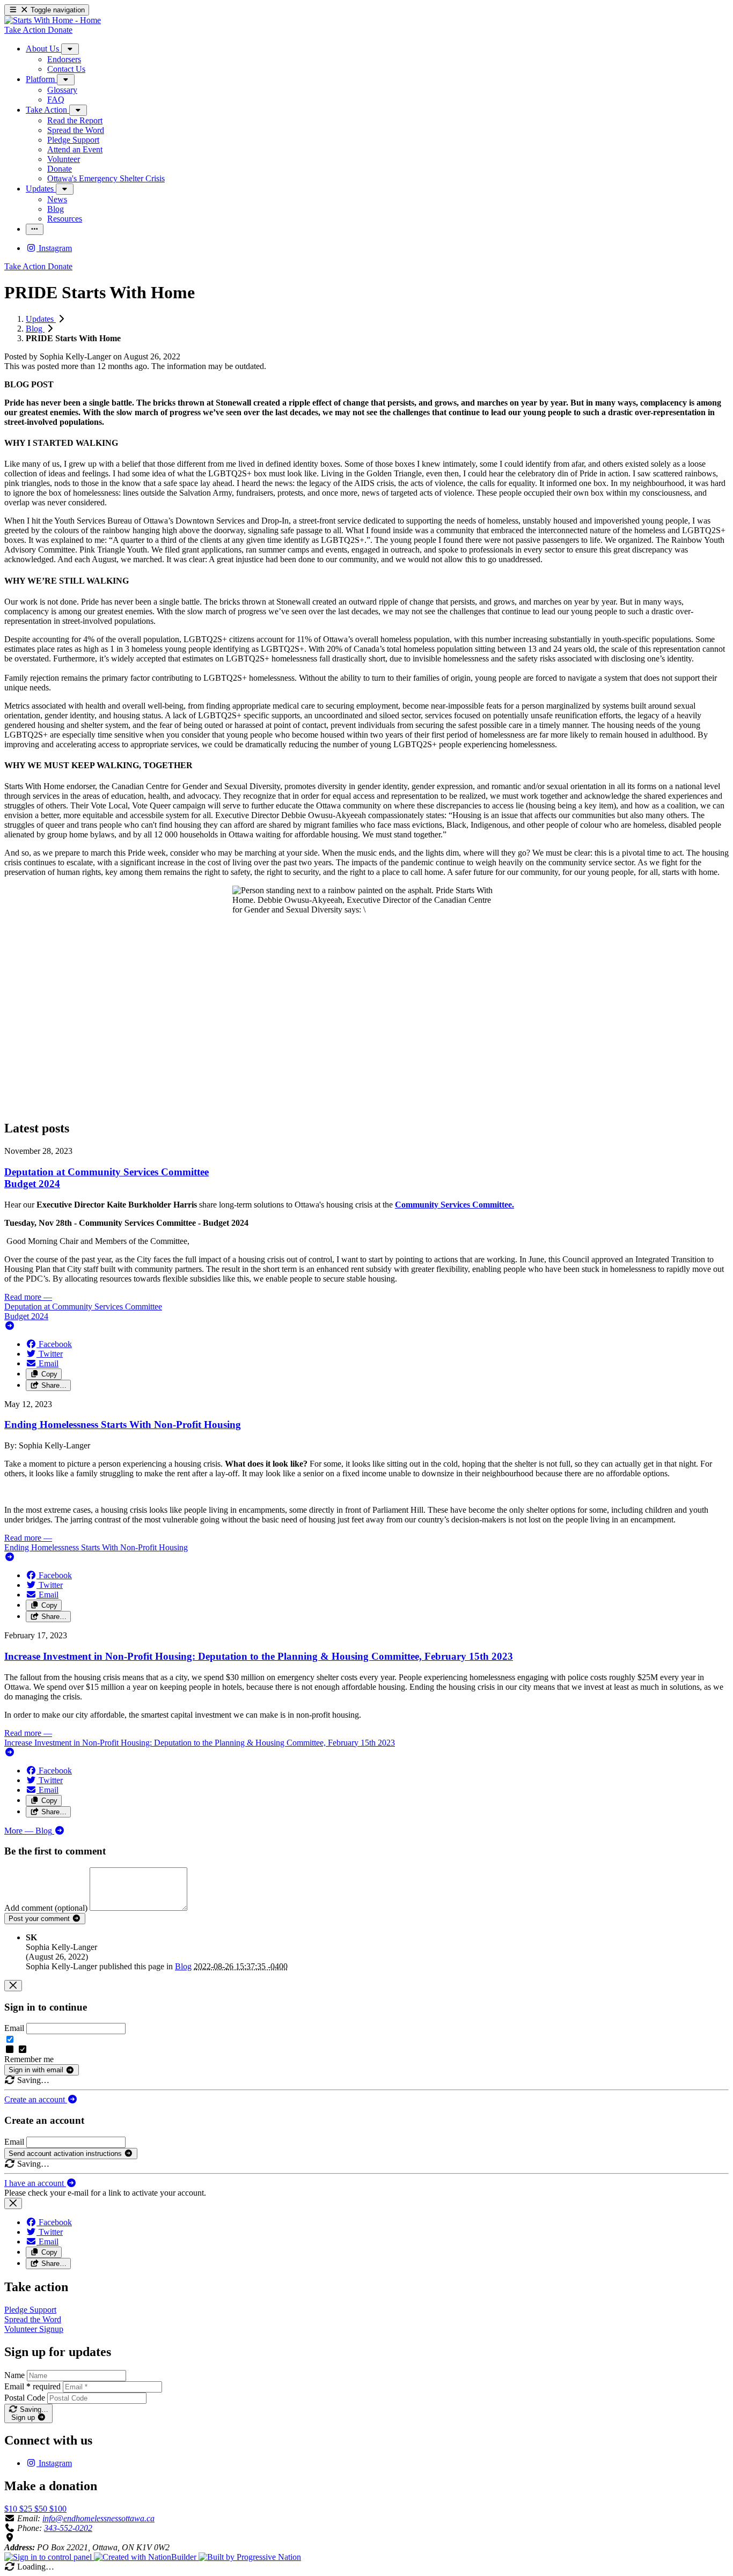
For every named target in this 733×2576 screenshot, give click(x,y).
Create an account (36, 2099)
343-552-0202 (68, 2528)
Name (14, 2375)
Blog (35, 329)
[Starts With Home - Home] (53, 20)
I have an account (35, 2183)
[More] (70, 49)
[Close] (13, 1986)
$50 (42, 2509)
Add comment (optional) (47, 1908)
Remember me (29, 2059)
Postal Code (25, 2398)
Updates (41, 319)
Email (14, 2028)
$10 (12, 2509)
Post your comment (40, 1919)
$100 (58, 2509)
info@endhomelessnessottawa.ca (98, 2518)
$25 (27, 2509)
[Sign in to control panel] (49, 2557)
